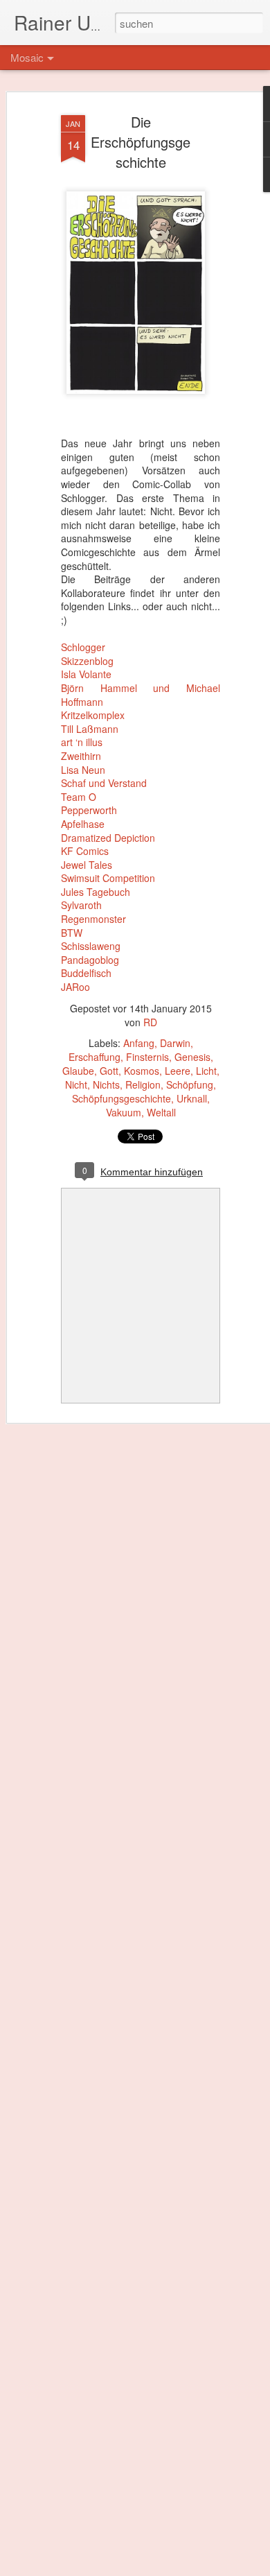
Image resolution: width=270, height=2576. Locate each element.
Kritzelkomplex (93, 715)
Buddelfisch (86, 973)
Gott (109, 1071)
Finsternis (147, 1057)
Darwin (175, 1043)
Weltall (161, 1112)
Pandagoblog (90, 960)
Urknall (192, 1098)
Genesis (192, 1057)
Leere (178, 1071)
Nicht (76, 1084)
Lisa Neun (83, 770)
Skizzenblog (87, 661)
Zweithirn (81, 756)
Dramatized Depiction (108, 838)
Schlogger (83, 647)
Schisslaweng (91, 946)
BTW (72, 933)
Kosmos (142, 1071)
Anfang (139, 1043)
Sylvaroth (81, 905)
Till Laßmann (90, 729)
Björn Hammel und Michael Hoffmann (141, 695)
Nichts (106, 1084)
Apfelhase (83, 824)
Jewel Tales (87, 865)
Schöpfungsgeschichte (121, 1098)
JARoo (75, 987)
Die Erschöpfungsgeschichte (141, 142)
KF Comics (85, 851)
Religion (143, 1084)
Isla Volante (86, 674)
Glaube (78, 1071)
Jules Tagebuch (96, 892)
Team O (79, 797)
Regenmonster (93, 919)
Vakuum (124, 1112)
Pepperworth (89, 810)
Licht (206, 1071)
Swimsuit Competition (108, 878)
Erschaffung (94, 1057)
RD (150, 1022)
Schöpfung (190, 1084)
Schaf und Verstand (104, 783)
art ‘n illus (82, 742)
